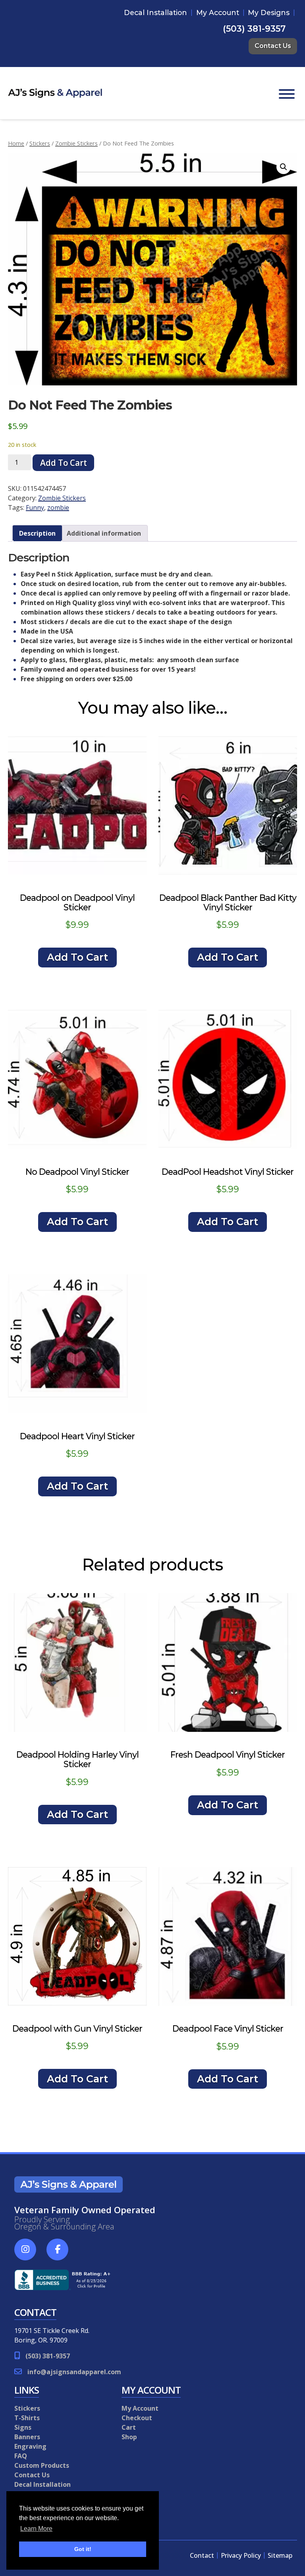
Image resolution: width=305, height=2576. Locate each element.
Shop (129, 2437)
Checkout (137, 2418)
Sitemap (280, 2555)
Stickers (40, 143)
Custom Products (42, 2465)
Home (16, 143)
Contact (202, 2555)
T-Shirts (27, 2418)
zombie (58, 508)
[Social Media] (30, 2254)
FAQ (21, 2456)
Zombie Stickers (76, 143)
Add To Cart (64, 463)
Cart (129, 2427)
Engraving (30, 2446)
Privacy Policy (241, 2555)
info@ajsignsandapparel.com (74, 2372)
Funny (35, 508)
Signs (23, 2427)
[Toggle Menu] (287, 94)
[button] (284, 167)
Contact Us (273, 46)
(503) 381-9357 (254, 29)
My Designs (269, 12)
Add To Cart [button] (77, 957)
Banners (27, 2437)
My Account (218, 12)
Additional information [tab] (104, 533)
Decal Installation (155, 12)
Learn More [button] (36, 2529)
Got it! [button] (83, 2549)
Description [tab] (37, 533)
